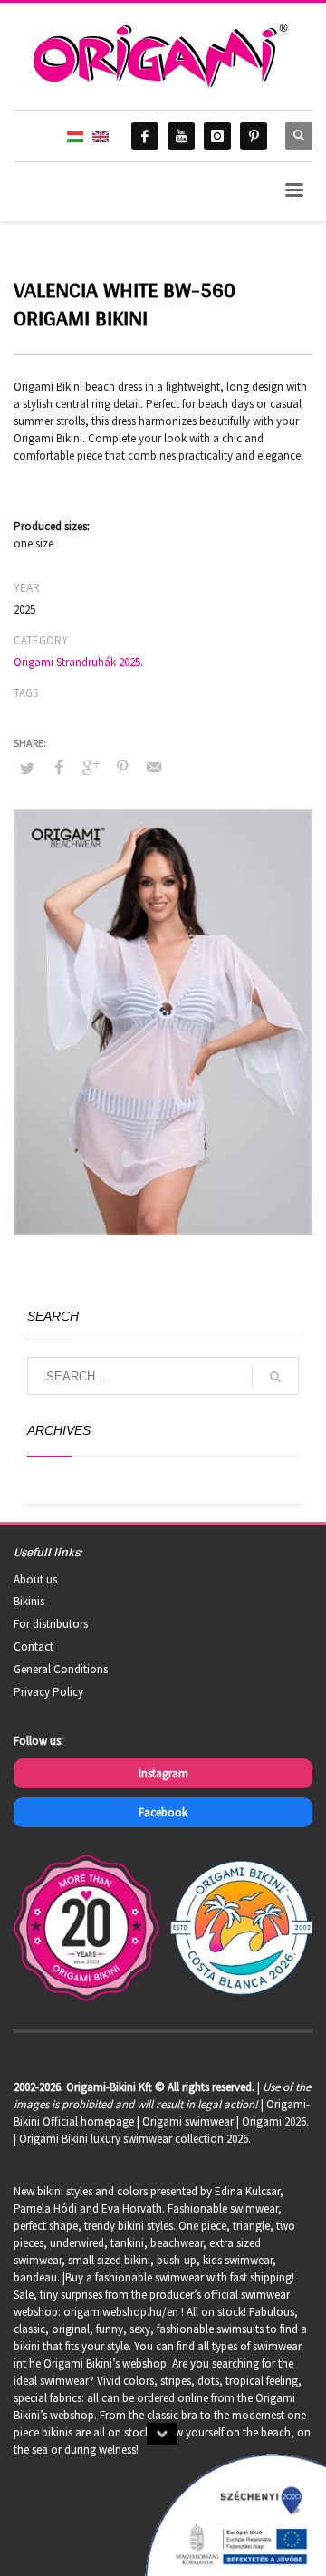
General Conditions (61, 1669)
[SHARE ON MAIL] (154, 767)
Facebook (163, 1812)
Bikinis (29, 1601)
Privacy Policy (48, 1692)
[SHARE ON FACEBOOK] (59, 767)
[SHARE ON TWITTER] (27, 769)
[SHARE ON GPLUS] (91, 767)
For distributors (51, 1624)
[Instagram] (217, 136)
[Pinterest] (254, 136)
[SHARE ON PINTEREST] (122, 767)
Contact (34, 1646)
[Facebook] (145, 136)
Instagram (163, 1773)
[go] (275, 1377)
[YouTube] (181, 136)
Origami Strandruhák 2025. (78, 662)
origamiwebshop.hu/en (121, 2312)
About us (35, 1579)
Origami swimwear (188, 2121)
